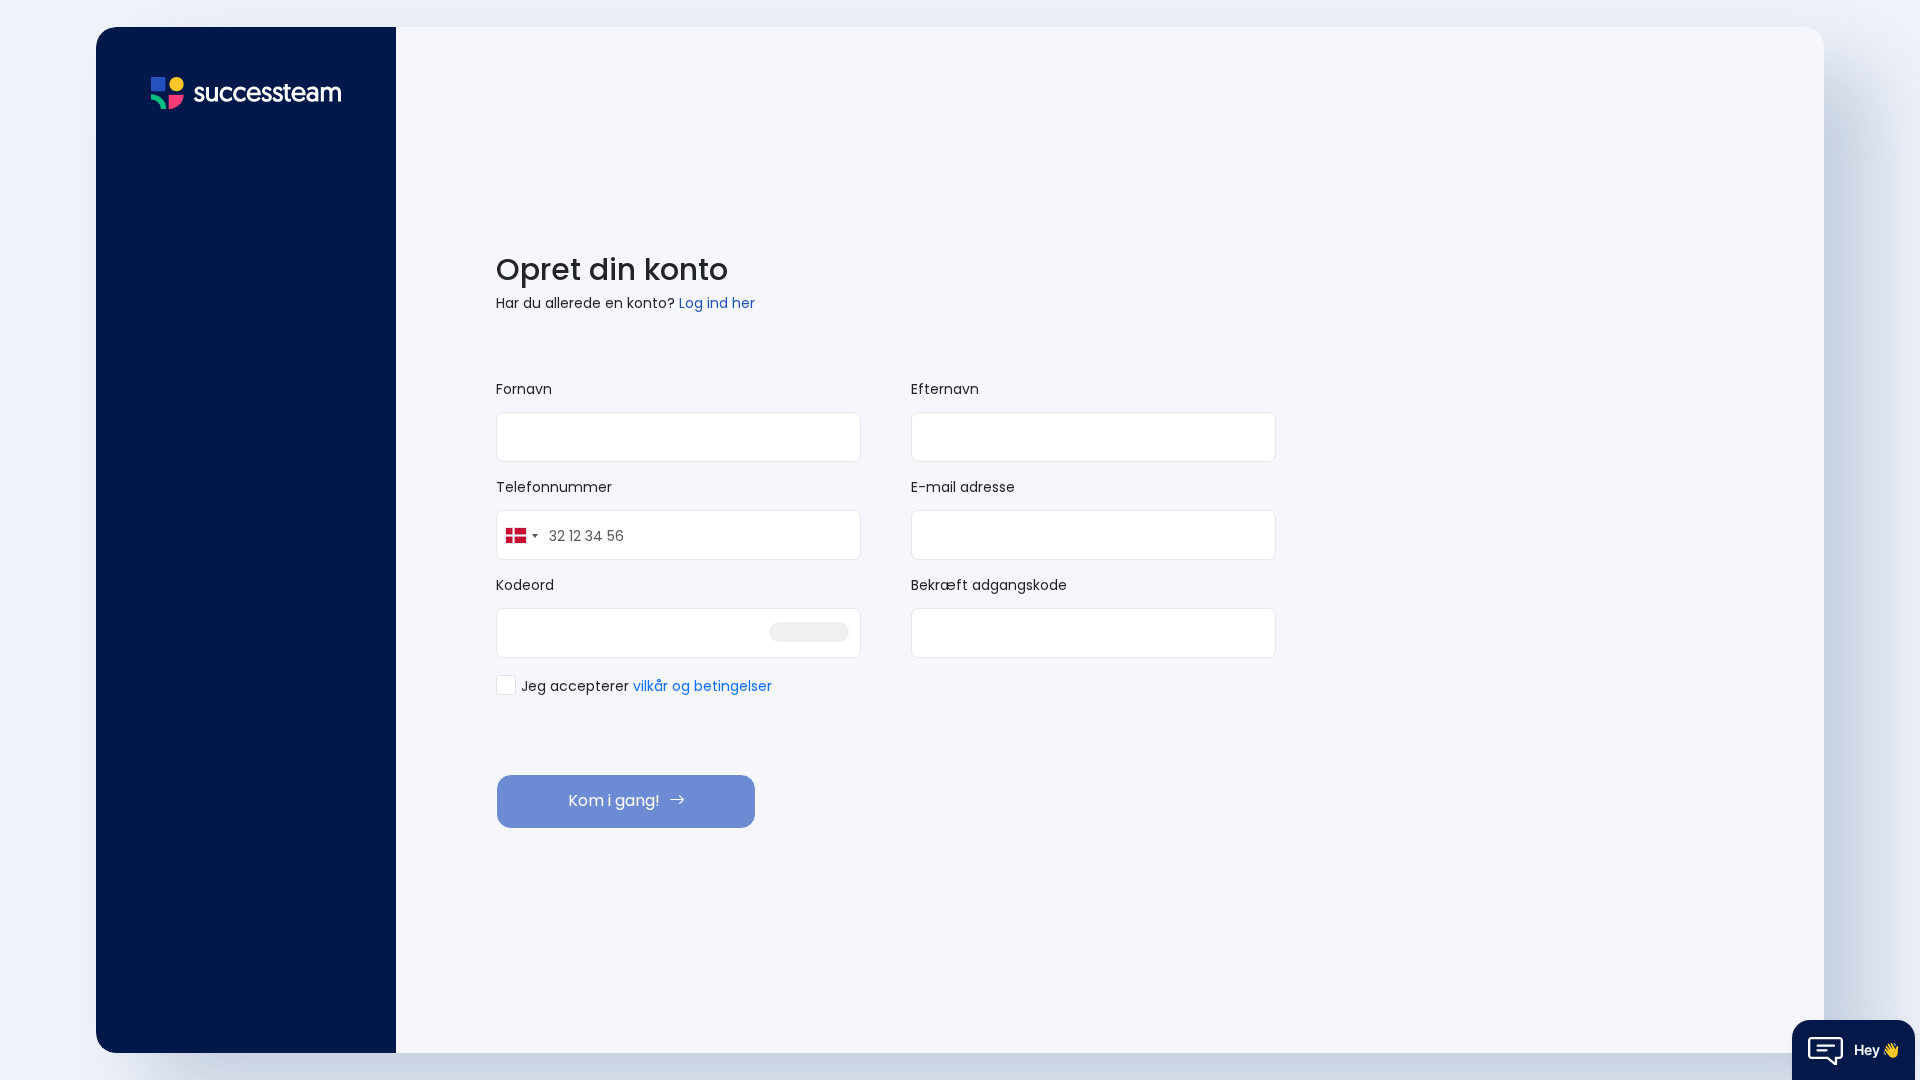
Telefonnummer (554, 487)
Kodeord (525, 585)
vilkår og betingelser (702, 686)
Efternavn (945, 389)
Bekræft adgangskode (989, 585)
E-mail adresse (963, 487)
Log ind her (717, 303)
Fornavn (524, 389)
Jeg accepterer (646, 686)
